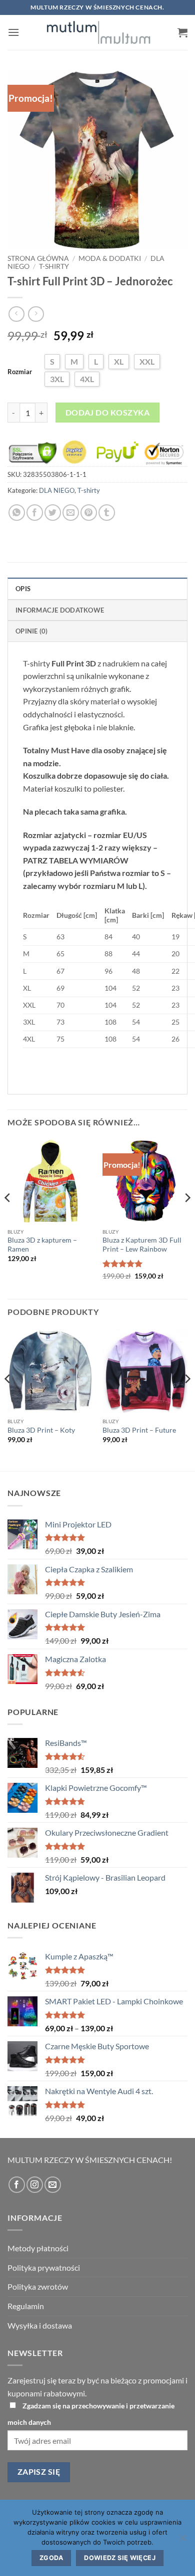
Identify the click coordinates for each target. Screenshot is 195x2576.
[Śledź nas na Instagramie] (35, 2185)
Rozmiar (20, 372)
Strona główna (38, 258)
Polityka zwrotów (38, 2286)
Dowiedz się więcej (120, 2558)
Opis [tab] (23, 589)
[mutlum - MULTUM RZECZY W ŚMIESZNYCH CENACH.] (98, 32)
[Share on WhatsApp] (17, 513)
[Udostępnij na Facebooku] (35, 513)
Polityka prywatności (44, 2267)
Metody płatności (38, 2248)
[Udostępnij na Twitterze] (53, 513)
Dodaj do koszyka (107, 413)
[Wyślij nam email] (53, 2185)
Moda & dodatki (110, 258)
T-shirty (54, 266)
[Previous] (8, 1218)
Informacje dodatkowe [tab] (60, 610)
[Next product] (16, 314)
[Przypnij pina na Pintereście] (89, 513)
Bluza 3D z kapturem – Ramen (42, 1245)
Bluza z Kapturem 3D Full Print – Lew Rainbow (142, 1245)
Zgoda (51, 2558)
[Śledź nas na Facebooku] (17, 2185)
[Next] (187, 1218)
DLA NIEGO (57, 490)
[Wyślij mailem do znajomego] (71, 513)
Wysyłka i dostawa (40, 2325)
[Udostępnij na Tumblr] (107, 513)
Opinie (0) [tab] (32, 631)
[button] (13, 32)
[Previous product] (36, 314)
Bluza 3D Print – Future (139, 1430)
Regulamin (26, 2306)
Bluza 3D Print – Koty (41, 1430)
